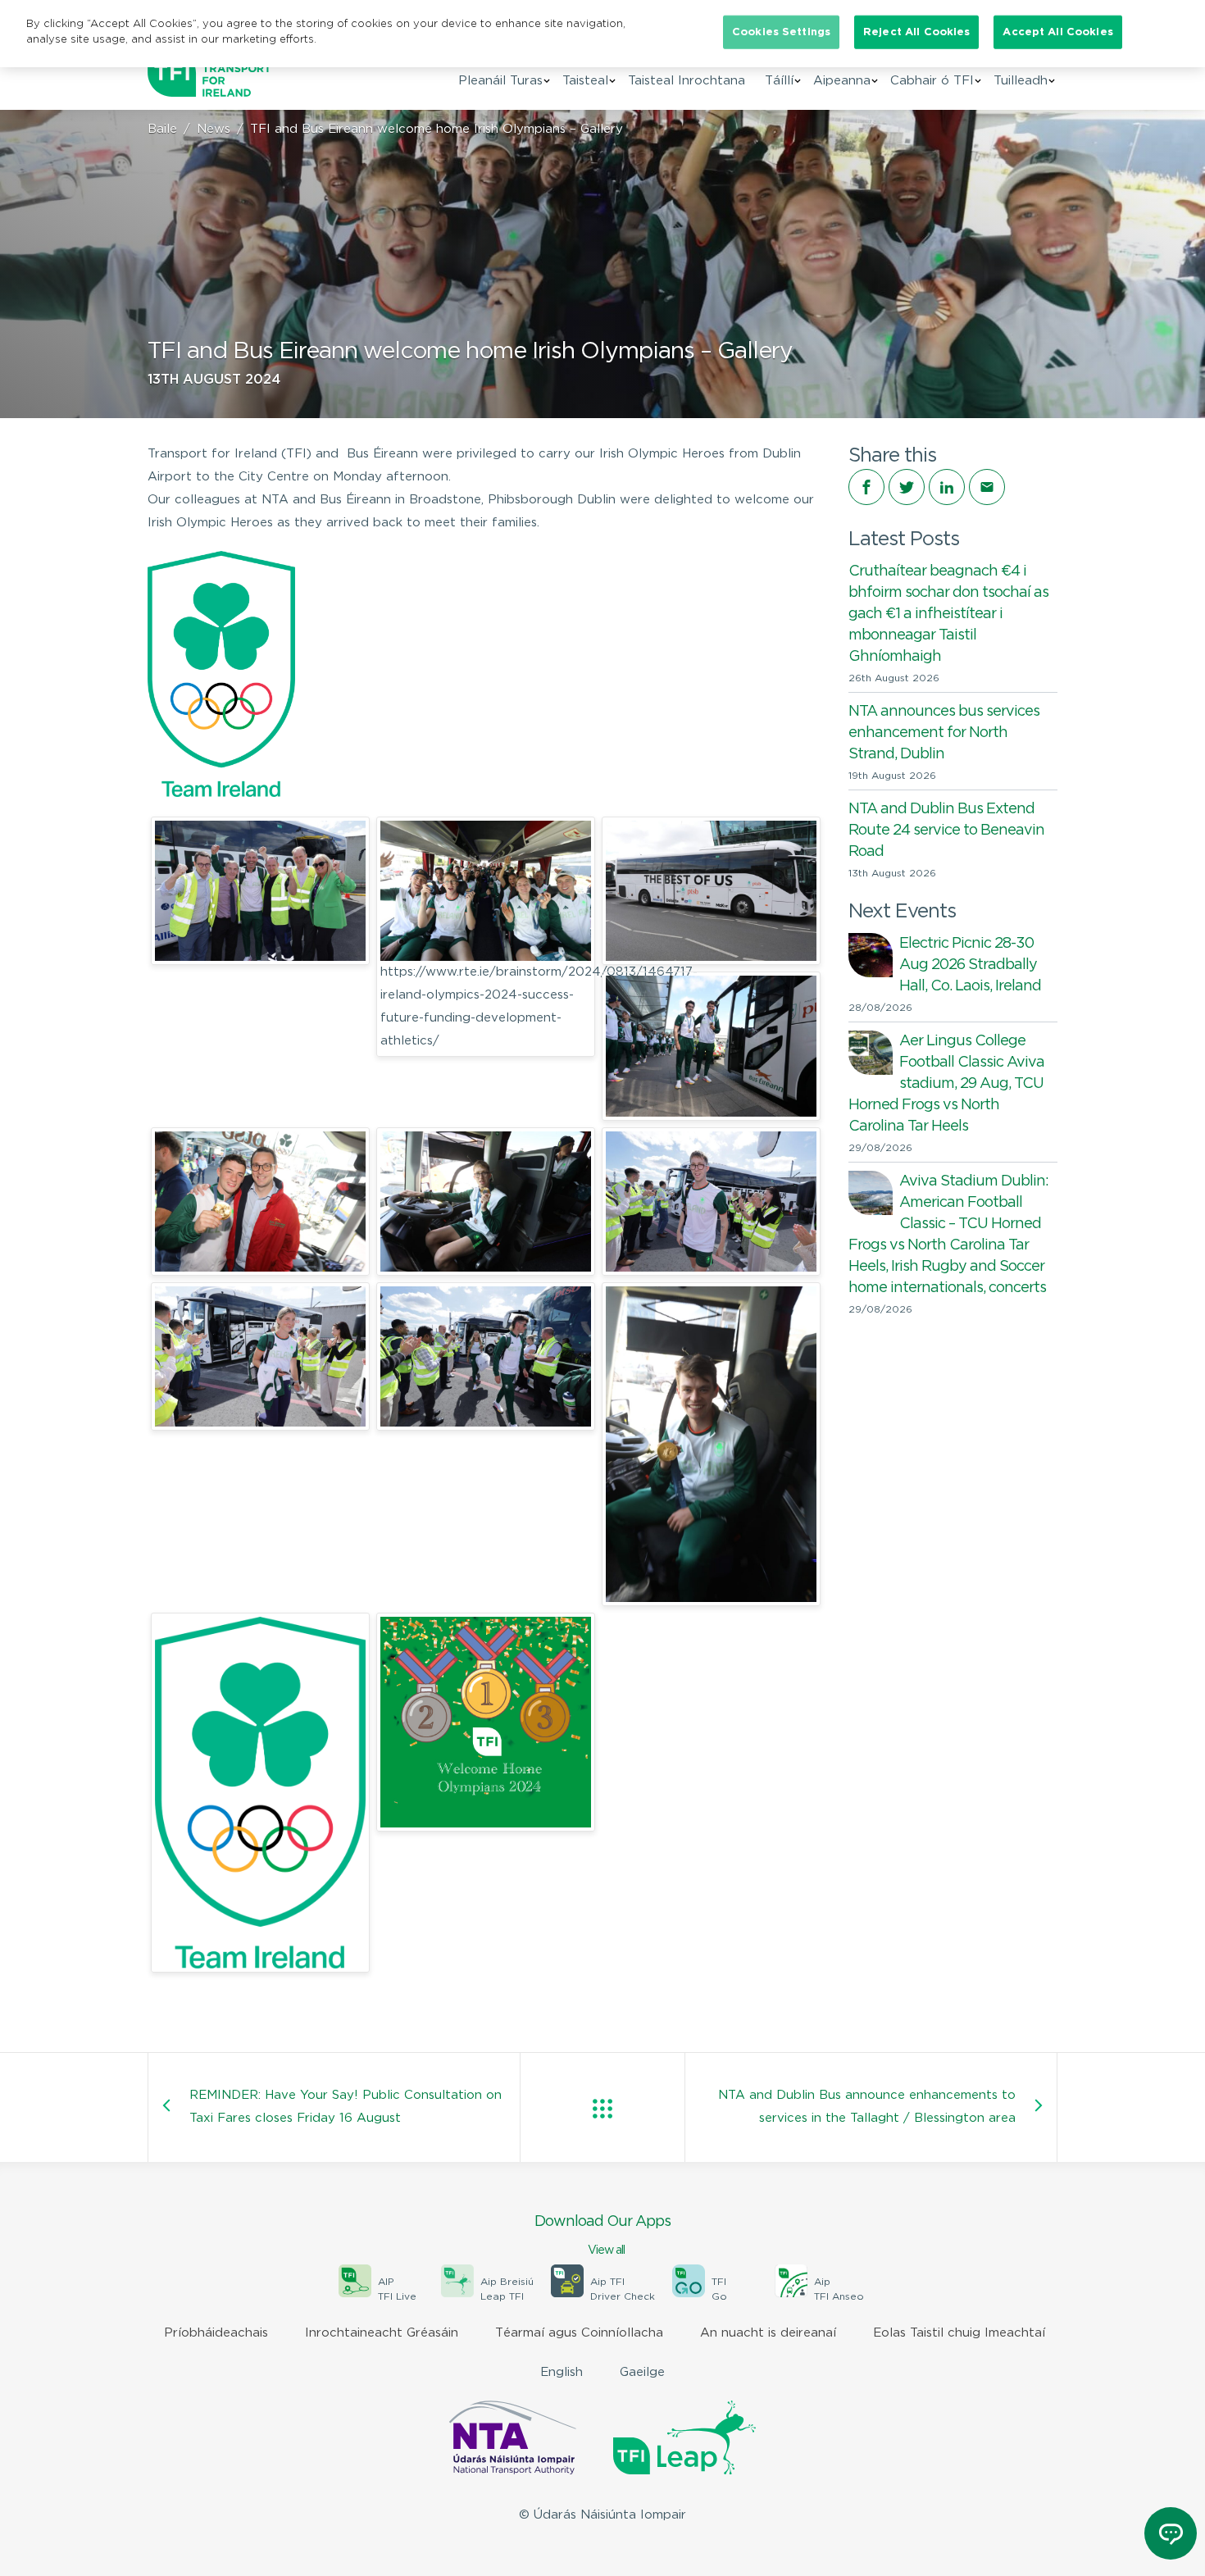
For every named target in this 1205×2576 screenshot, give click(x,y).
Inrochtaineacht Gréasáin (382, 2333)
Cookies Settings (781, 32)
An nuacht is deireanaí (768, 2333)
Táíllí (779, 81)
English (562, 2372)
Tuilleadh (1021, 81)
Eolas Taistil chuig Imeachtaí (959, 2333)
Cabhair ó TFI (932, 81)
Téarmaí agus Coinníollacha (579, 2333)
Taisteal (585, 81)
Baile (162, 129)
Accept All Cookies (1057, 32)
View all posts (602, 2109)
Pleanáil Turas (500, 81)
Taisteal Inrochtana (687, 81)
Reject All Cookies (916, 32)
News (214, 129)
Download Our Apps (602, 2235)
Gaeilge (642, 2372)
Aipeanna (842, 81)
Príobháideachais (216, 2333)
